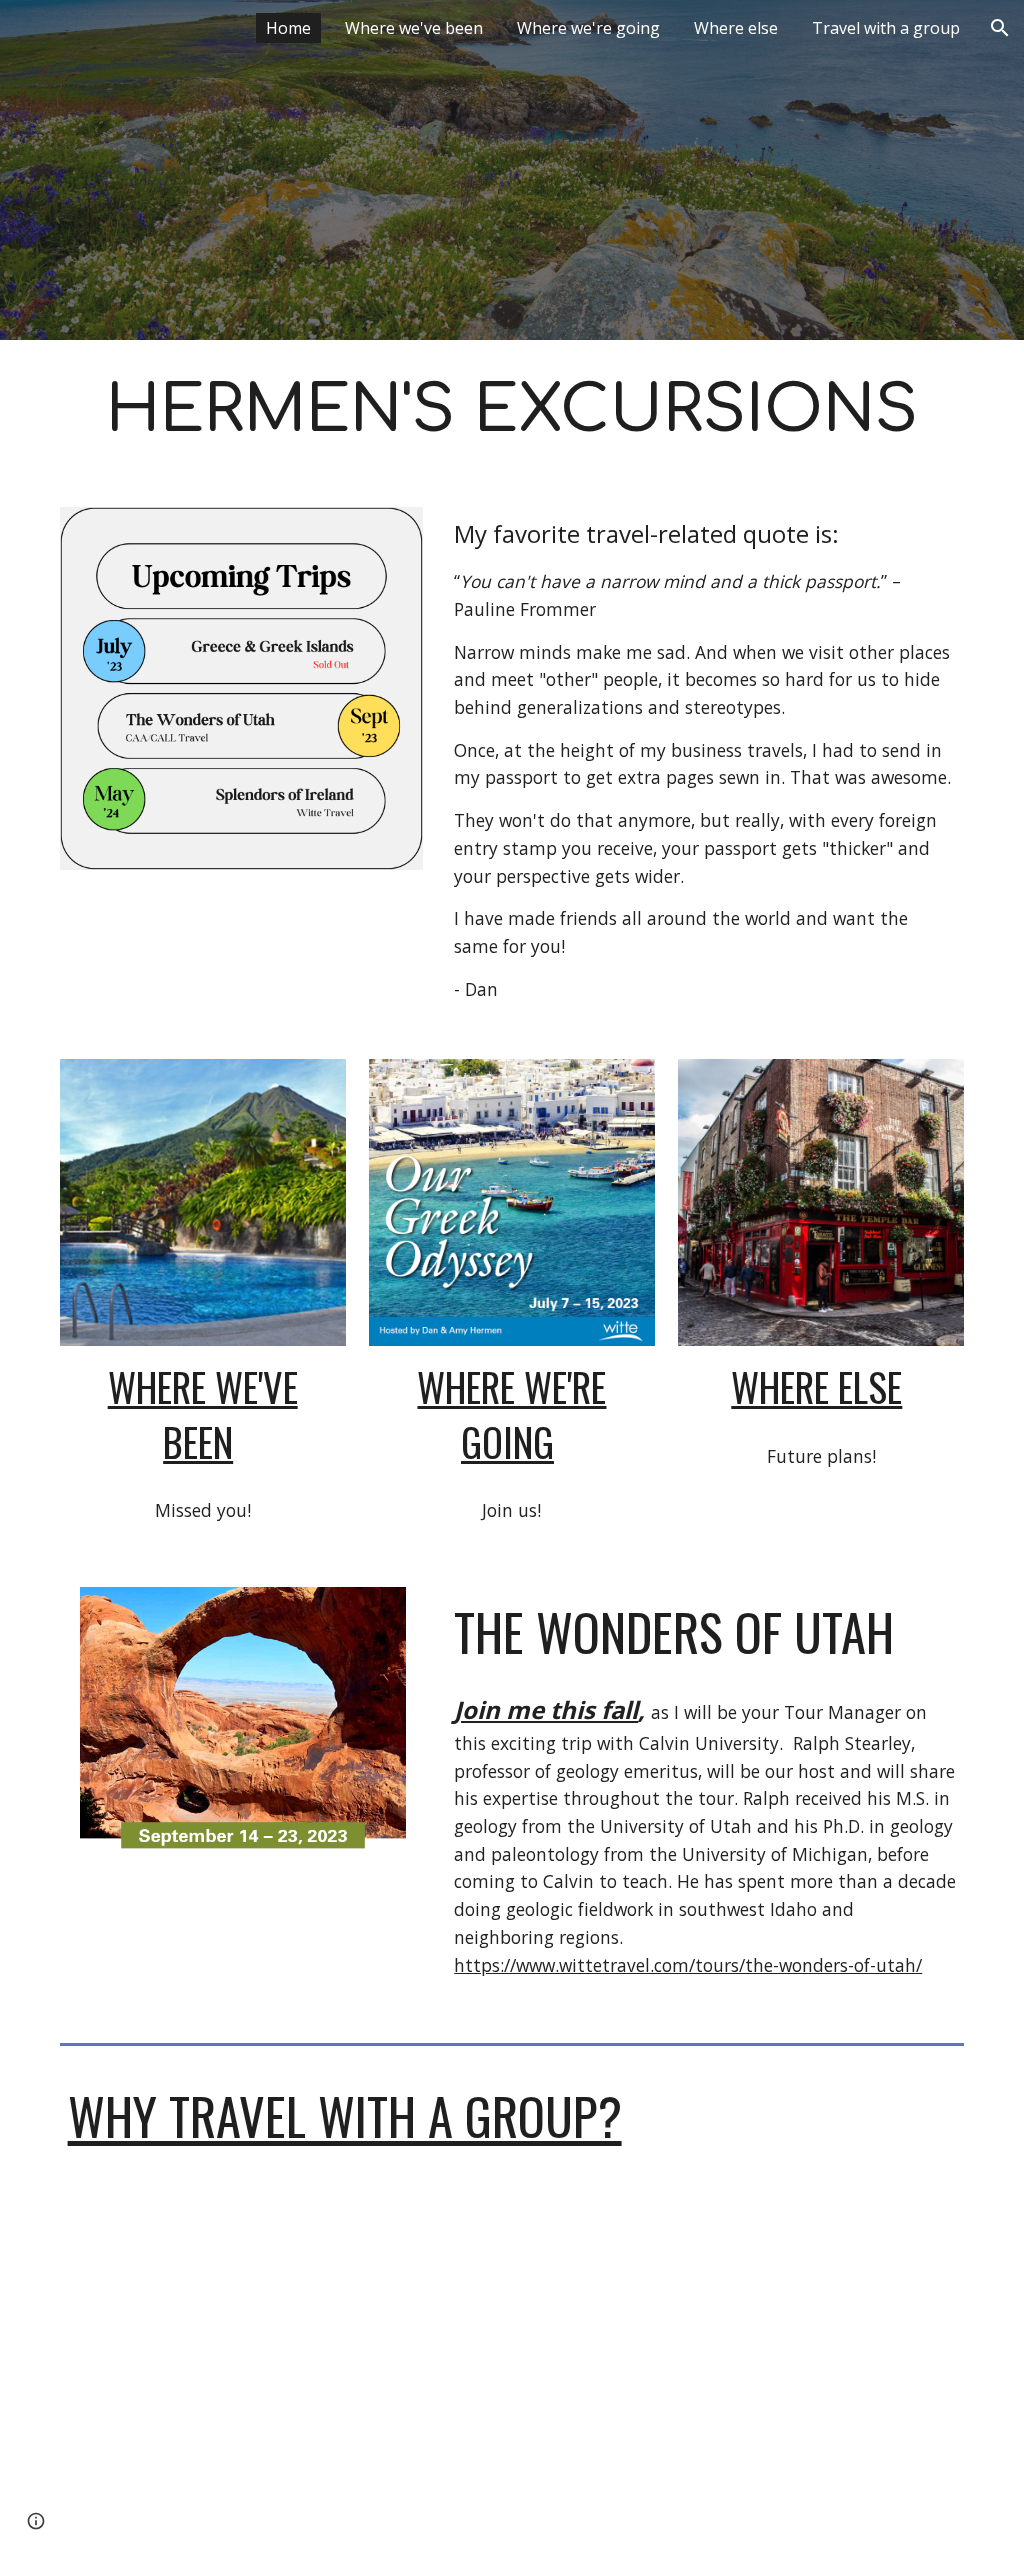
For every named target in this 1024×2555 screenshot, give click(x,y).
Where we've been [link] (414, 28)
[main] (512, 411)
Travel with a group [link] (886, 28)
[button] (1000, 28)
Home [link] (288, 28)
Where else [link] (736, 28)
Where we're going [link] (588, 28)
